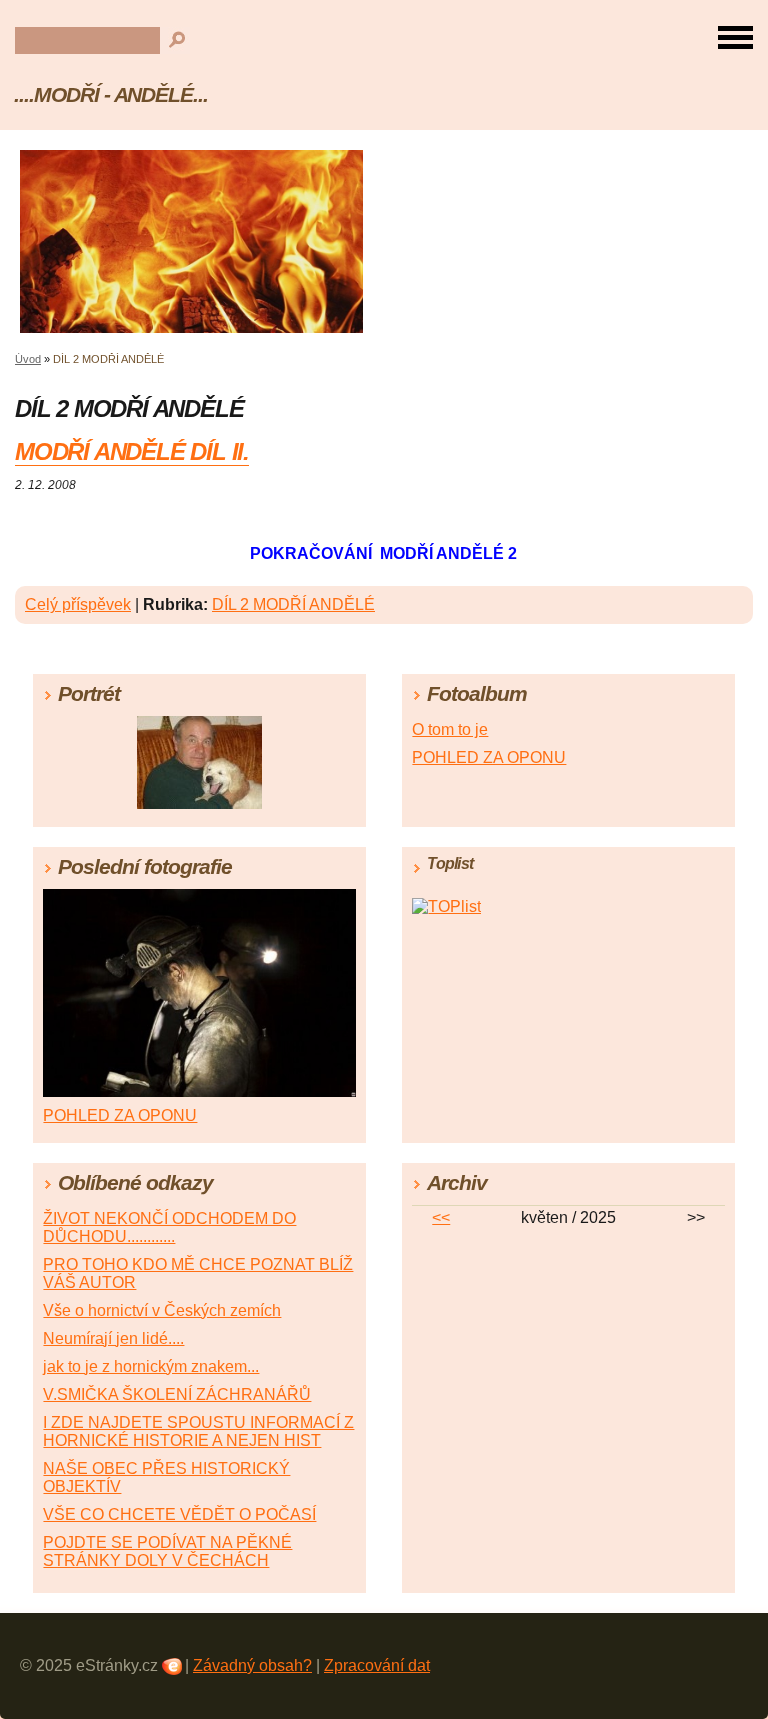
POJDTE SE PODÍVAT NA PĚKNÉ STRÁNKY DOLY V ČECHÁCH (167, 1551)
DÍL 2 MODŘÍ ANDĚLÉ (293, 604)
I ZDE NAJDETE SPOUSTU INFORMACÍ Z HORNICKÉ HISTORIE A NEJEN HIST (198, 1431)
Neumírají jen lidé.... (113, 1338)
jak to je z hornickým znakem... (151, 1366)
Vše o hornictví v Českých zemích (162, 1310)
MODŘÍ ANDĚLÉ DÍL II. (132, 451)
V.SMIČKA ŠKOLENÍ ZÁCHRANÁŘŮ (177, 1394)
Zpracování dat (377, 1665)
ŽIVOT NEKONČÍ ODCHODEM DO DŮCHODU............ (169, 1227)
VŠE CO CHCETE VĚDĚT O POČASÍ (179, 1514)
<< (441, 1217)
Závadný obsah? (252, 1665)
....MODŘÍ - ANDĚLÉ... (111, 94)
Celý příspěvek (78, 604)
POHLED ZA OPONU (489, 757)
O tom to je (450, 729)
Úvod (28, 359)
